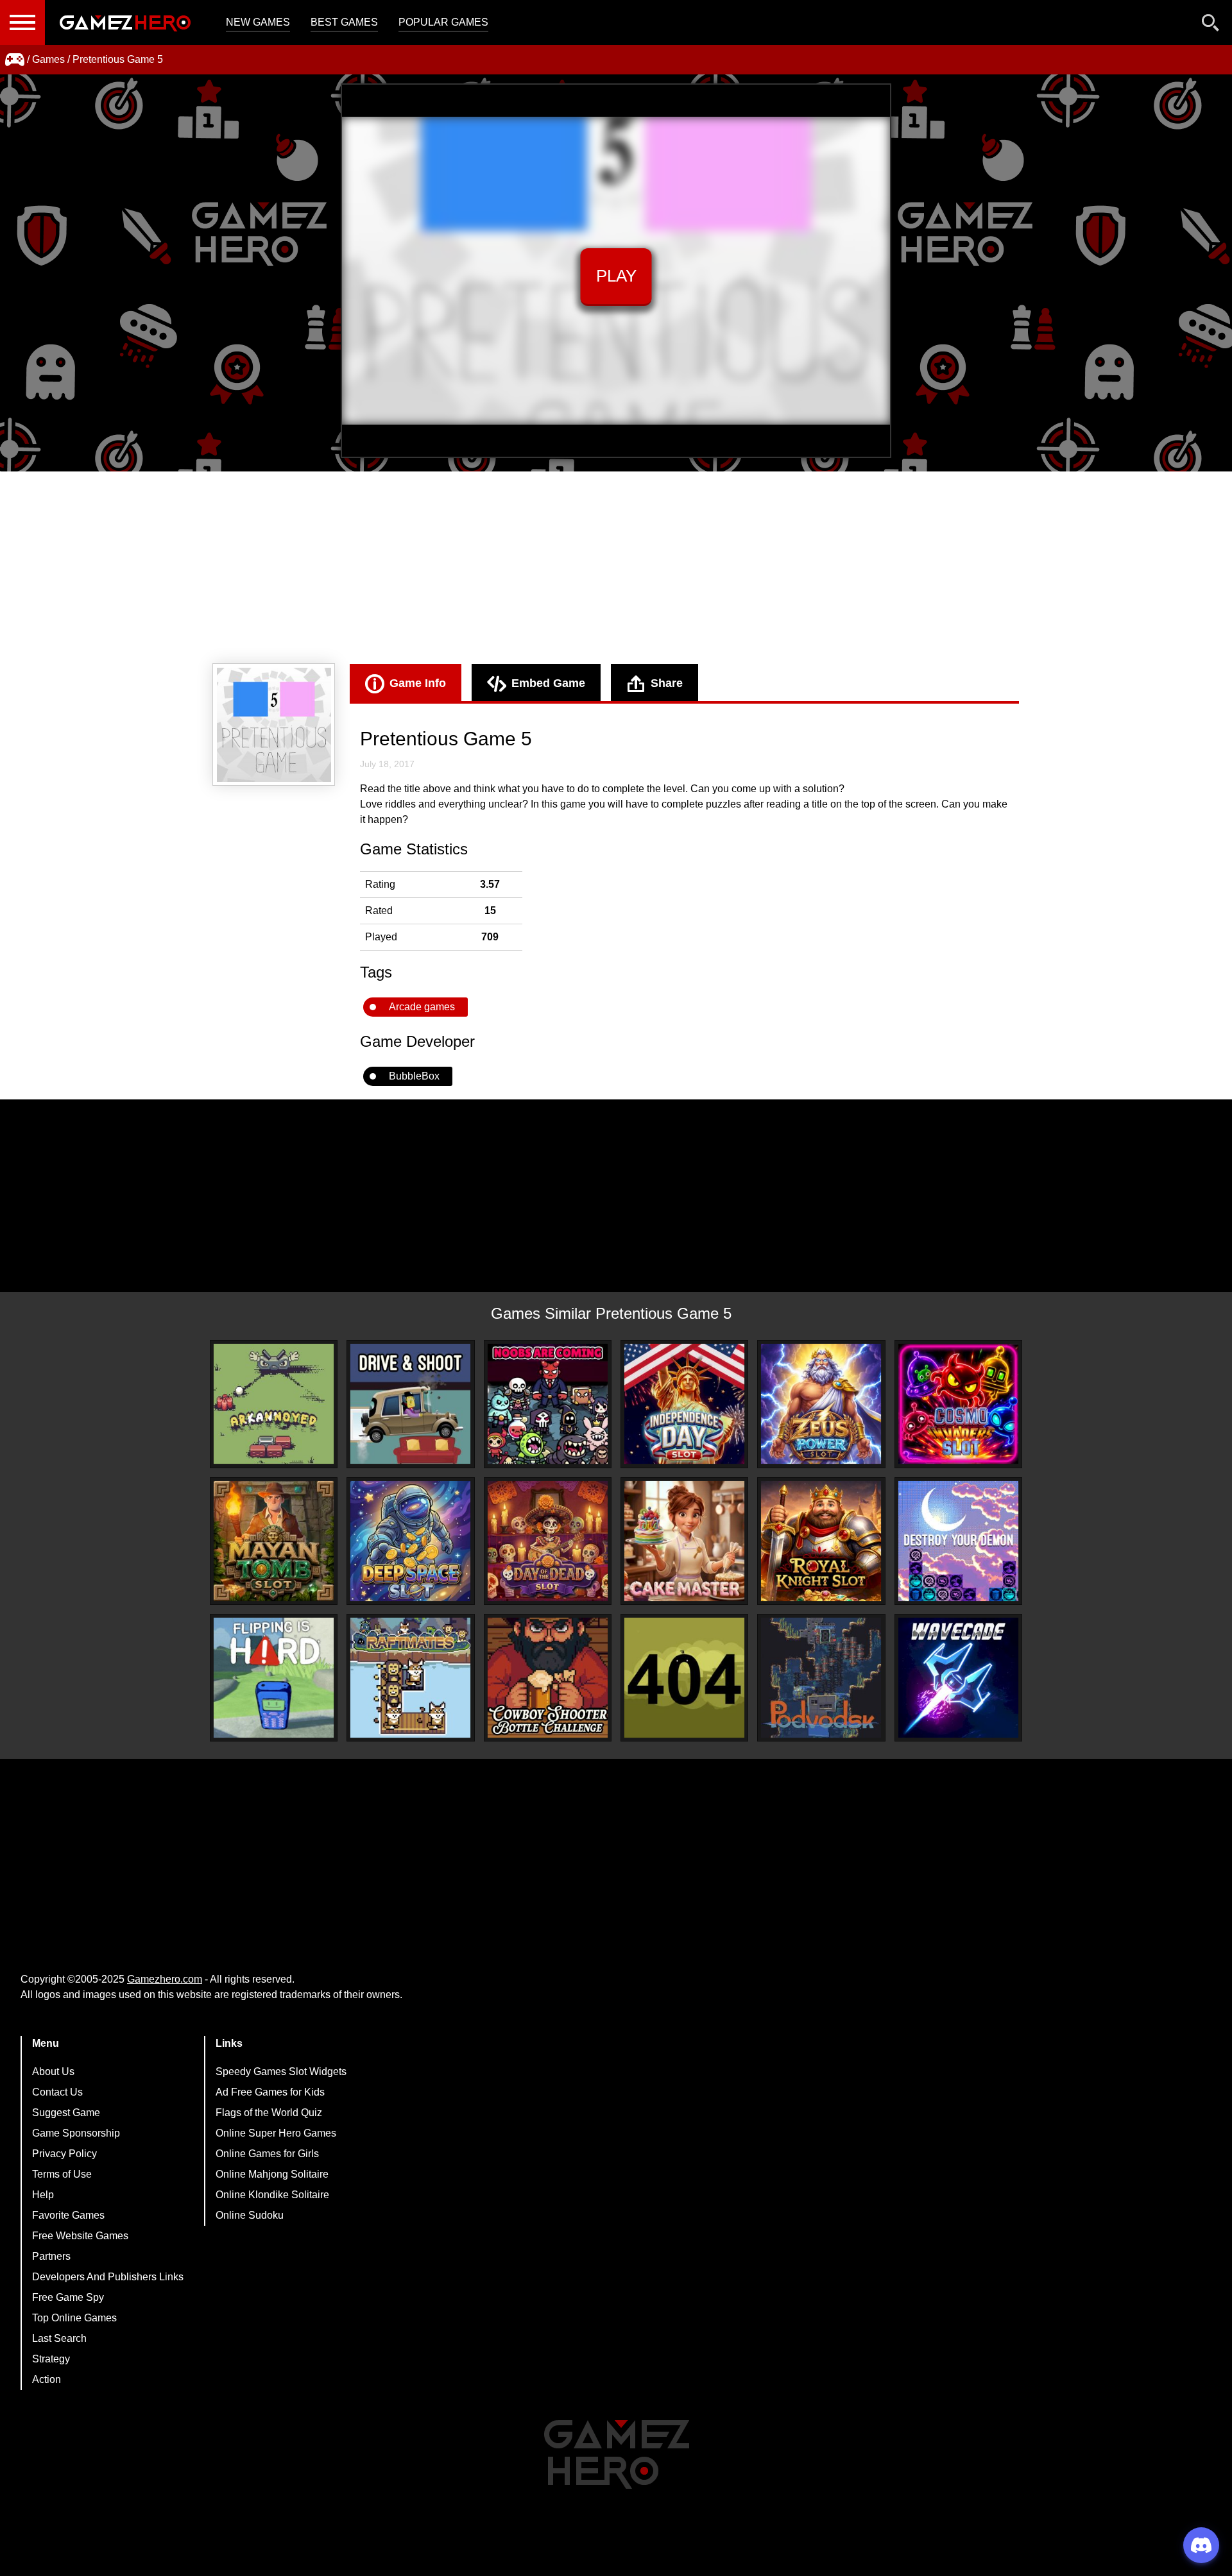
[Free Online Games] (15, 60)
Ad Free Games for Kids (270, 2092)
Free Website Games (80, 2236)
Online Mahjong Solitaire (272, 2174)
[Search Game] (1211, 25)
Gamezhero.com (165, 1979)
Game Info (418, 683)
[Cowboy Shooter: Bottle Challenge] (548, 1678)
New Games (258, 22)
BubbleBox (414, 1076)
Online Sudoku (250, 2215)
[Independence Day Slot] (684, 1404)
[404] (684, 1678)
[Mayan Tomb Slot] (274, 1541)
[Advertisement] (616, 568)
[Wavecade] (958, 1678)
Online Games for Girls (267, 2154)
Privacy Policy (64, 2154)
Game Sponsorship (76, 2133)
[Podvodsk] (821, 1678)
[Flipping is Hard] (274, 1678)
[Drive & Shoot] (410, 1404)
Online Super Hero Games (276, 2133)
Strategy (51, 2359)
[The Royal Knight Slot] (821, 1541)
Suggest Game (66, 2113)
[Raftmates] (410, 1678)
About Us (53, 2072)
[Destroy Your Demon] (958, 1541)
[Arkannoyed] (274, 1404)
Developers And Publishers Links (108, 2277)
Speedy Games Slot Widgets (281, 2072)
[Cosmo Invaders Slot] (958, 1404)
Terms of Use (62, 2174)
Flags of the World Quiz (269, 2113)
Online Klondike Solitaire (272, 2195)
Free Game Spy (68, 2297)
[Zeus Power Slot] (821, 1404)
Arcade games (422, 1007)
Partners (51, 2256)
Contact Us (57, 2092)
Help (43, 2195)
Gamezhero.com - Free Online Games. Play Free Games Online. (125, 22)
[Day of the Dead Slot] (548, 1541)
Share (667, 683)
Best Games (344, 22)
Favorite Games (68, 2215)
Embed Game (548, 683)
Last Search (59, 2338)
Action (47, 2379)
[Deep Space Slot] (410, 1541)
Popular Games (443, 22)
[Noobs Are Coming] (548, 1404)
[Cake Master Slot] (684, 1541)
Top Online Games (74, 2318)
